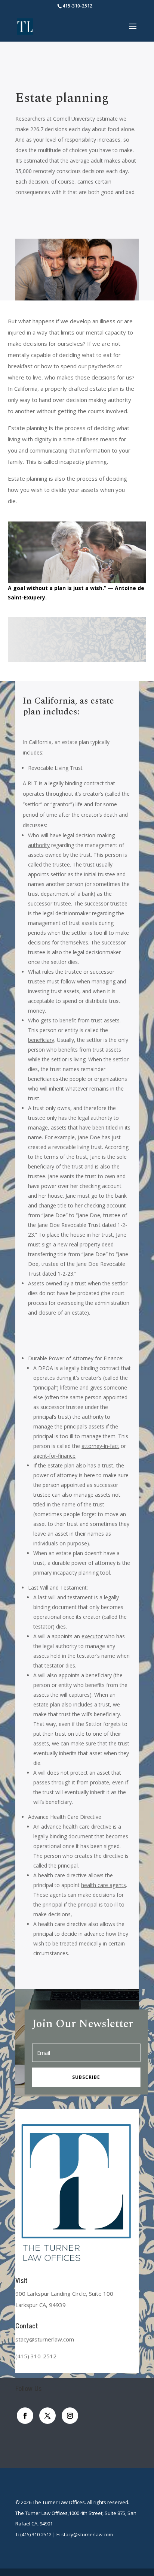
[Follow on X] (47, 2416)
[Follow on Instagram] (70, 2416)
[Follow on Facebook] (25, 2416)
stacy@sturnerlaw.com (87, 2534)
